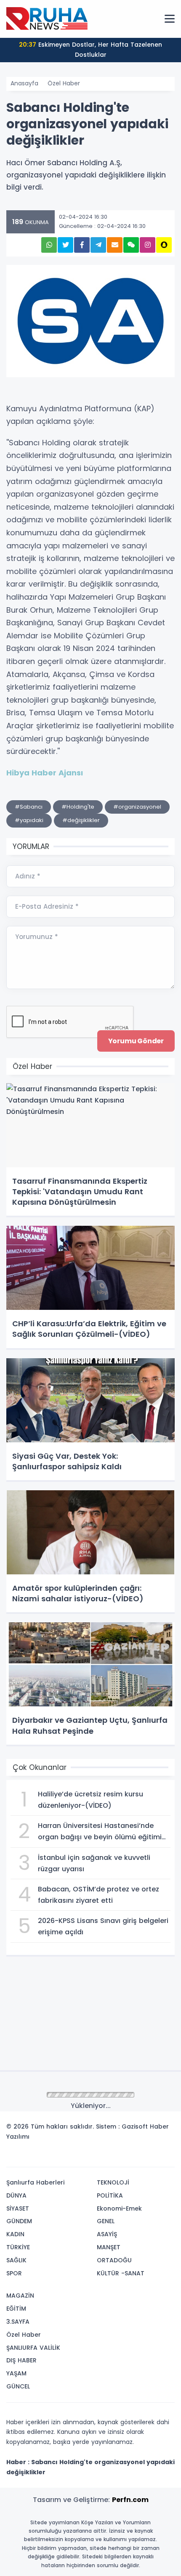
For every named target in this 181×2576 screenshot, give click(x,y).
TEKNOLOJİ (113, 2182)
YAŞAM (16, 2373)
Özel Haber (64, 83)
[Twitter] (115, 2158)
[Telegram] (165, 2158)
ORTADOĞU (114, 2260)
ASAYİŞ (107, 2234)
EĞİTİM (16, 2309)
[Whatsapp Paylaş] (49, 245)
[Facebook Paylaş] (82, 245)
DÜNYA (16, 2195)
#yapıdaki (29, 820)
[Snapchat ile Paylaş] (164, 245)
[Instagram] (140, 2158)
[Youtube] (153, 2158)
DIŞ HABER (21, 2360)
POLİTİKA (110, 2195)
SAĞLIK (16, 2260)
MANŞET (109, 2247)
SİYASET (18, 2208)
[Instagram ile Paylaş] (148, 245)
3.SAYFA (18, 2322)
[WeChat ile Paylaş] (131, 245)
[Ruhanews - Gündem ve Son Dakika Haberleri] (48, 19)
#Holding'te (78, 807)
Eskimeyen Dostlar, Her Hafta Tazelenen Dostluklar (90, 50)
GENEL (106, 2221)
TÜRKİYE (18, 2247)
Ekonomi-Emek (119, 2208)
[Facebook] (128, 2158)
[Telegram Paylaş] (98, 245)
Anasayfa (24, 83)
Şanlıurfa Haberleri (35, 2182)
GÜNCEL (18, 2386)
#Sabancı (29, 807)
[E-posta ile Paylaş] (115, 245)
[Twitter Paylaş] (65, 245)
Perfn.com (130, 2500)
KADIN (15, 2234)
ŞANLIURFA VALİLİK (33, 2348)
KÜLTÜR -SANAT (121, 2273)
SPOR (14, 2273)
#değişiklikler (81, 820)
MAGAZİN (20, 2296)
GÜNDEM (19, 2221)
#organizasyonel (137, 807)
